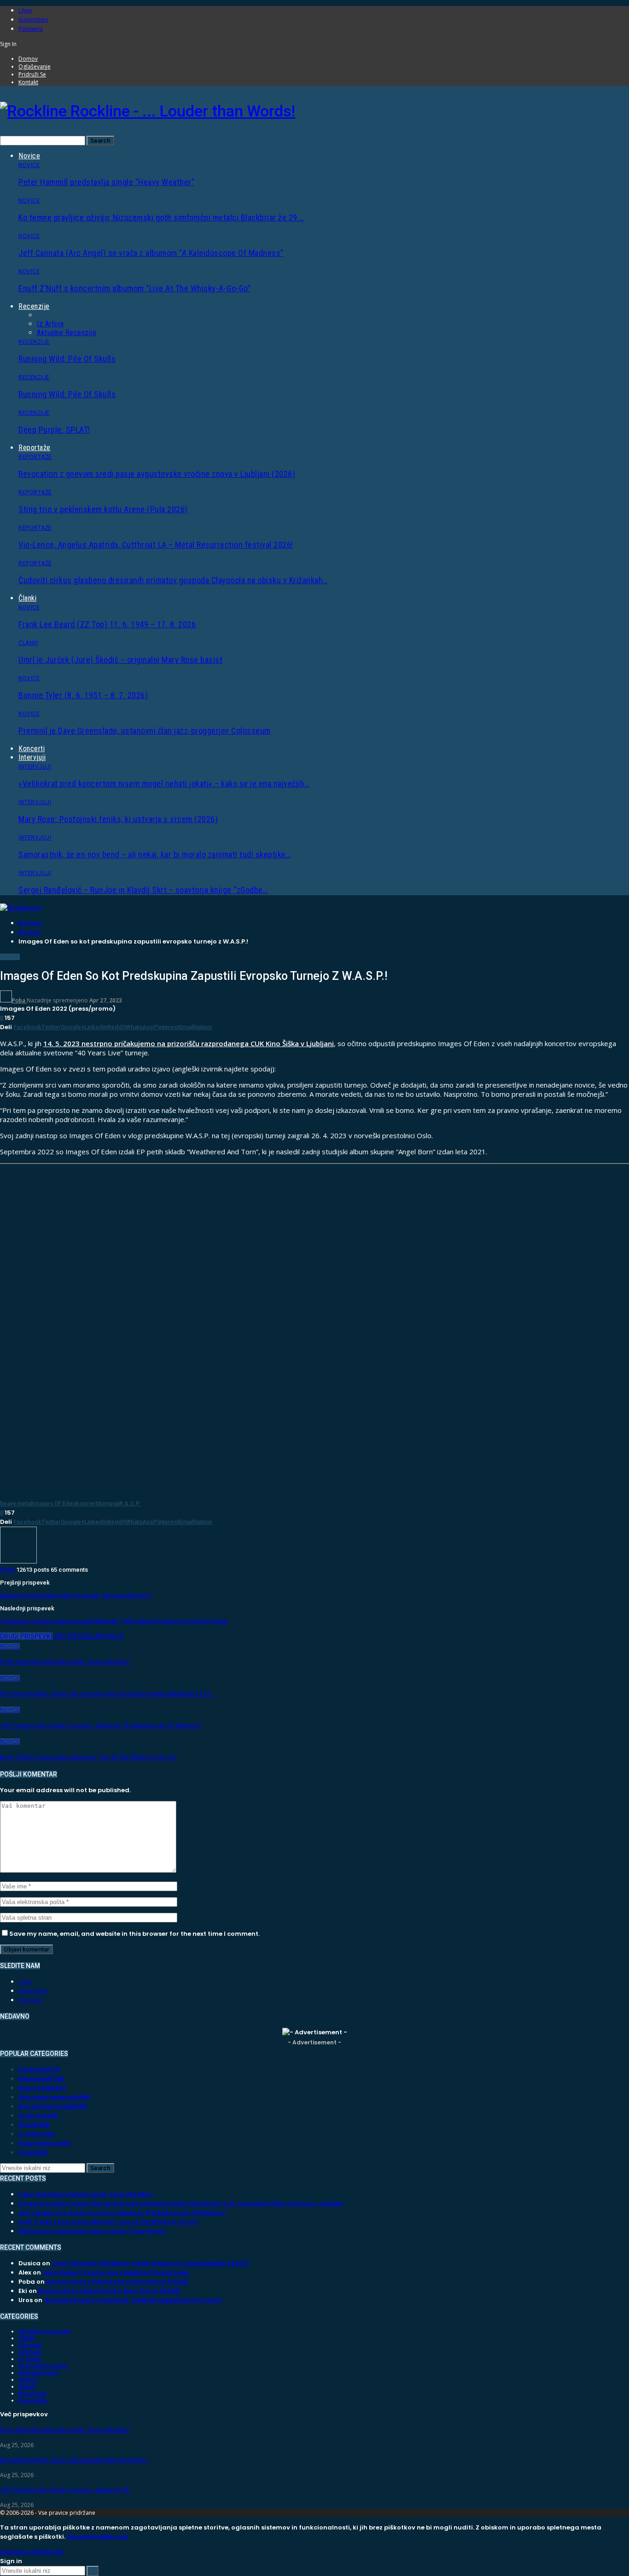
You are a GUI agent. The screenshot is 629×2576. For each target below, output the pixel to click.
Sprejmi (79, 2537)
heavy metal (16, 1503)
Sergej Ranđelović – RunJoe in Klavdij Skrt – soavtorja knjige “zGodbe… (143, 890)
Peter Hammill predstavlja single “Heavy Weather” (106, 182)
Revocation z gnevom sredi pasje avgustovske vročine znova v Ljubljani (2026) (157, 474)
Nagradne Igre (45, 2143)
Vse (43, 315)
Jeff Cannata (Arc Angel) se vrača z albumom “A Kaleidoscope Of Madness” (151, 253)
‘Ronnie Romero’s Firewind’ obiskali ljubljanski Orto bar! (133, 2300)
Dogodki (33, 2152)
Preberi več (111, 2537)
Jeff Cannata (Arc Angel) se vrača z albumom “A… (66, 2490)
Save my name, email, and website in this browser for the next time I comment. (134, 1934)
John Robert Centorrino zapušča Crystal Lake (116, 2272)
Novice (29, 156)
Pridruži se (32, 74)
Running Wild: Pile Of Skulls (67, 359)
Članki (27, 598)
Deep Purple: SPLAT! (54, 430)
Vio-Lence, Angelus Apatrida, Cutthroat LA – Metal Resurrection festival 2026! (156, 545)
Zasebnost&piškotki (32, 2552)
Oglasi (27, 2387)
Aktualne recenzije (67, 333)
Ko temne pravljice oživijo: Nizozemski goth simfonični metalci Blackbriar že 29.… (161, 217)
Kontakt (28, 82)
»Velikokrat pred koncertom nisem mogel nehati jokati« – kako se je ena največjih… (164, 784)
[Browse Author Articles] (18, 1561)
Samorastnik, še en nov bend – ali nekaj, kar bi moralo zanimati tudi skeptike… (154, 854)
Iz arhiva (50, 324)
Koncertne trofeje (53, 2106)
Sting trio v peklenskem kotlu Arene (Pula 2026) (103, 509)
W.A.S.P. (129, 1503)
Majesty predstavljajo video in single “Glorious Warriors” (76, 1595)
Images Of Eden (54, 1503)
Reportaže (35, 448)
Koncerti (32, 749)
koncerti (87, 1503)
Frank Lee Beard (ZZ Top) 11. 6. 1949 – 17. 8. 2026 (107, 624)
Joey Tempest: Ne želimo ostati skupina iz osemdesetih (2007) (150, 2263)
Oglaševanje (35, 67)
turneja (108, 1503)
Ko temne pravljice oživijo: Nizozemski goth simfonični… (75, 2460)
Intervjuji (32, 757)
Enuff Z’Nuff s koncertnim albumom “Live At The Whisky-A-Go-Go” (134, 288)
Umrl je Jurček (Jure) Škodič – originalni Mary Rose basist (120, 660)
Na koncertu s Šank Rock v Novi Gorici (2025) (117, 2282)
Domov (28, 59)
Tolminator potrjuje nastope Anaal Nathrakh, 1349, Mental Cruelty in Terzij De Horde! (114, 1621)
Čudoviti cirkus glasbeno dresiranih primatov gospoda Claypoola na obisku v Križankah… (173, 580)
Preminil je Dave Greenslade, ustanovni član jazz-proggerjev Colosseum (145, 731)
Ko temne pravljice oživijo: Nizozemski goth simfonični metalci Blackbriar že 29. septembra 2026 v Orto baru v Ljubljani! (181, 2203)
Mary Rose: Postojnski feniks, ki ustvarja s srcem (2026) (118, 819)
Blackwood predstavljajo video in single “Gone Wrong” (93, 2231)
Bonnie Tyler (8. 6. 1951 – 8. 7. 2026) (83, 695)
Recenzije (34, 306)
